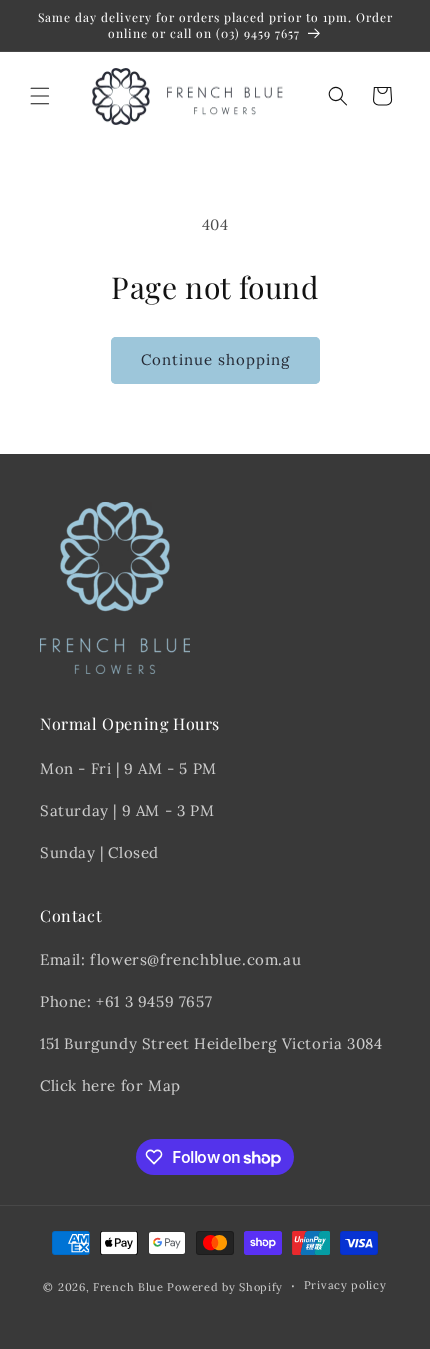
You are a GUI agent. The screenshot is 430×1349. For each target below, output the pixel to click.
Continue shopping (215, 359)
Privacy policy (345, 1285)
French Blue (128, 1287)
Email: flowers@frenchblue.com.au (170, 959)
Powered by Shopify (225, 1287)
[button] (40, 96)
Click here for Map (110, 1085)
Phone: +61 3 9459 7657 (126, 1001)
